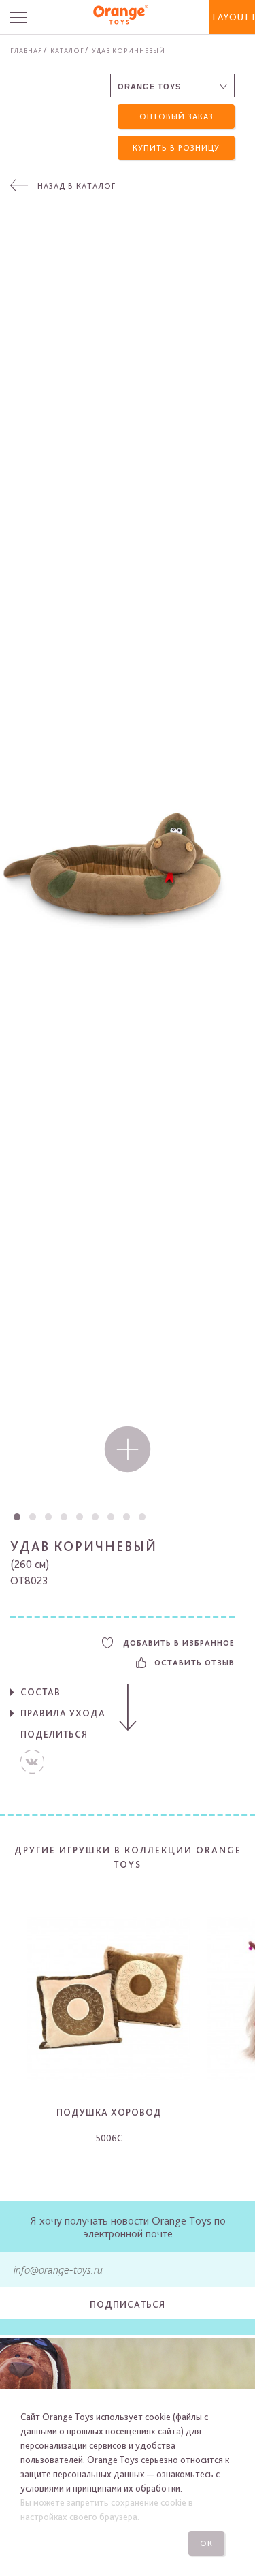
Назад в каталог (76, 186)
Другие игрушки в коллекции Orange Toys (128, 1857)
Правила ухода (63, 1713)
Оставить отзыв (194, 1663)
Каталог (67, 50)
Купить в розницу (176, 148)
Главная (27, 50)
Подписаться (128, 2304)
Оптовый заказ (176, 116)
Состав (40, 1692)
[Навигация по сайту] (26, 17)
